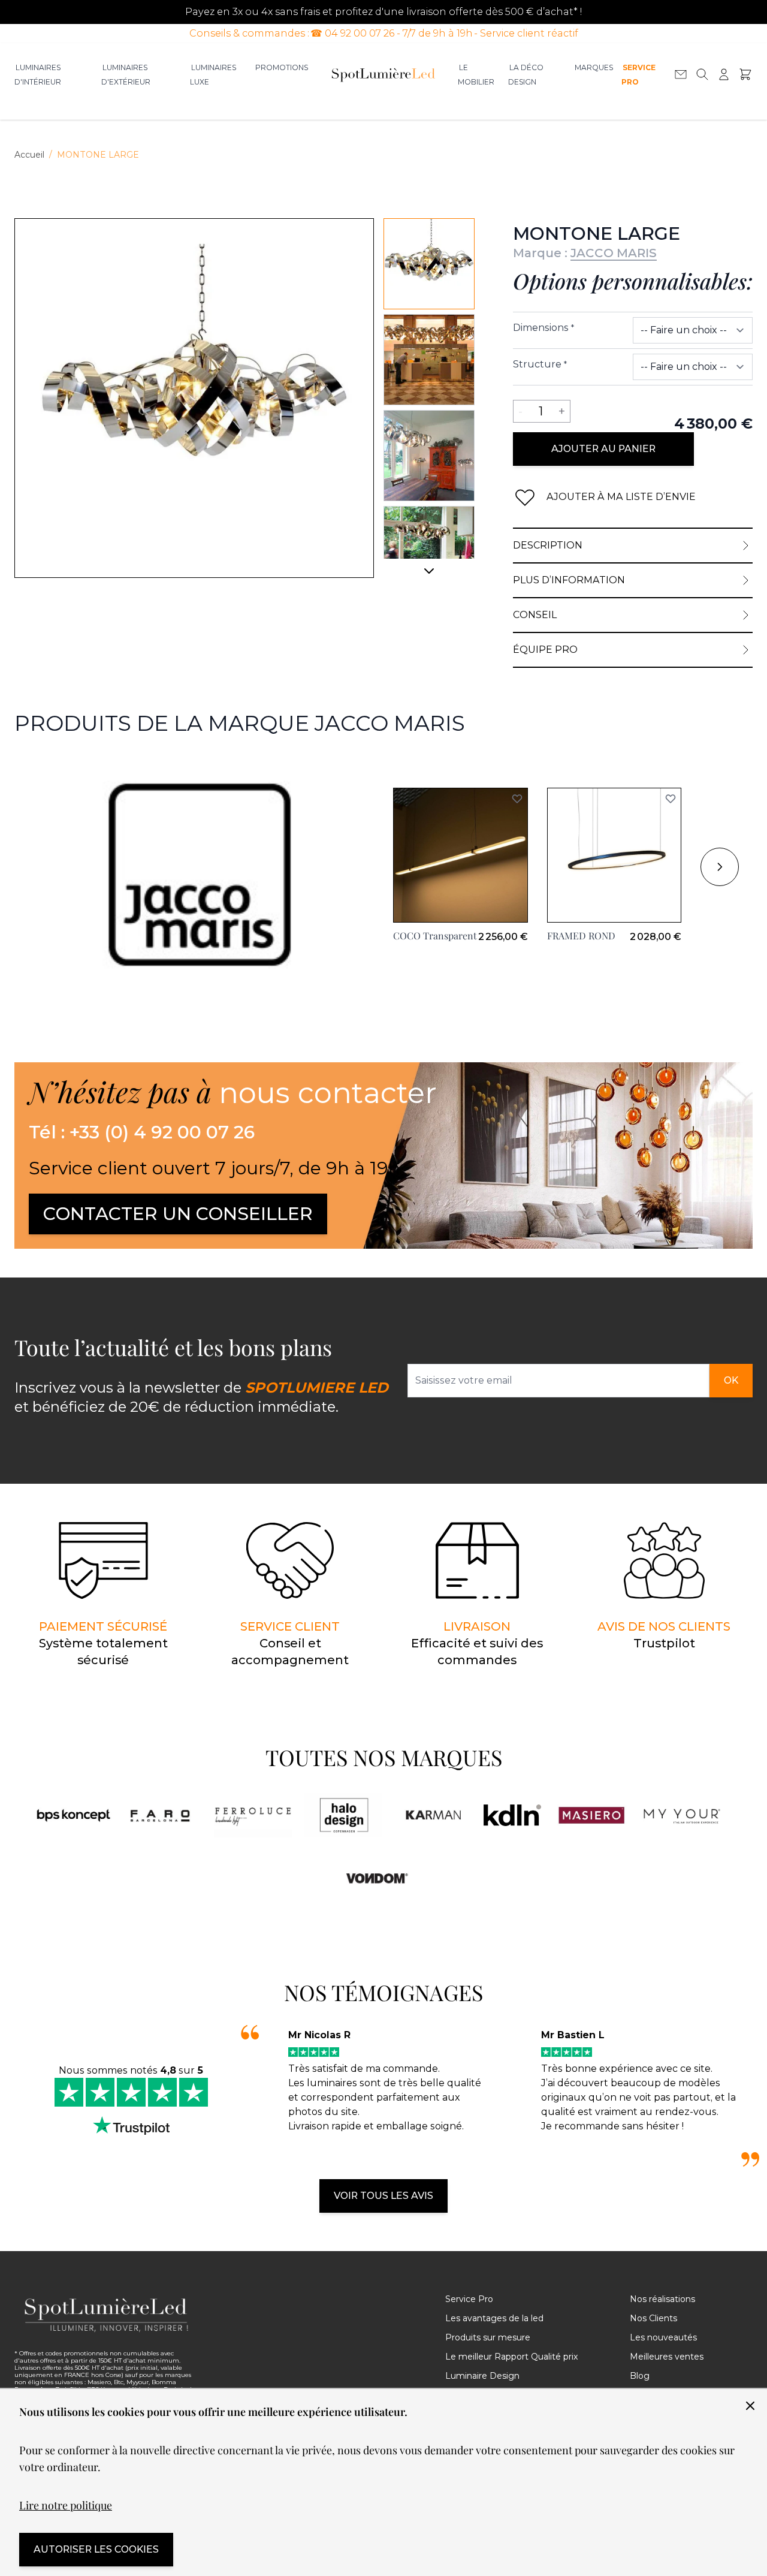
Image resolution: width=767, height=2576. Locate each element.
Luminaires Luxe (213, 75)
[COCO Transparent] (460, 855)
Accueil (29, 155)
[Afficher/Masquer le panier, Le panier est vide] (745, 74)
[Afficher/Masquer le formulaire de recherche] (702, 74)
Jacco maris (42, 766)
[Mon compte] (724, 74)
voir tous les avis (383, 2196)
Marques (594, 67)
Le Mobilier (476, 75)
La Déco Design (526, 75)
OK (731, 1380)
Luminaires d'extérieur (126, 75)
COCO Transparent (435, 936)
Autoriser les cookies (96, 2549)
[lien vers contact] (681, 74)
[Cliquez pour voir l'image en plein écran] (194, 398)
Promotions (282, 67)
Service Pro (638, 75)
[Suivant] (429, 576)
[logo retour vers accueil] (107, 2315)
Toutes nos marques (384, 1757)
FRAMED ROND (581, 936)
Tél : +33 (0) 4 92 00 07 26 (142, 1132)
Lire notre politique (66, 2505)
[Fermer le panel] (750, 2406)
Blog (640, 2376)
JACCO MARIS (614, 253)
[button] (517, 799)
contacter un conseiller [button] (178, 1214)
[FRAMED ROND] (614, 855)
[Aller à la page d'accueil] (383, 74)
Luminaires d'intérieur (38, 75)
